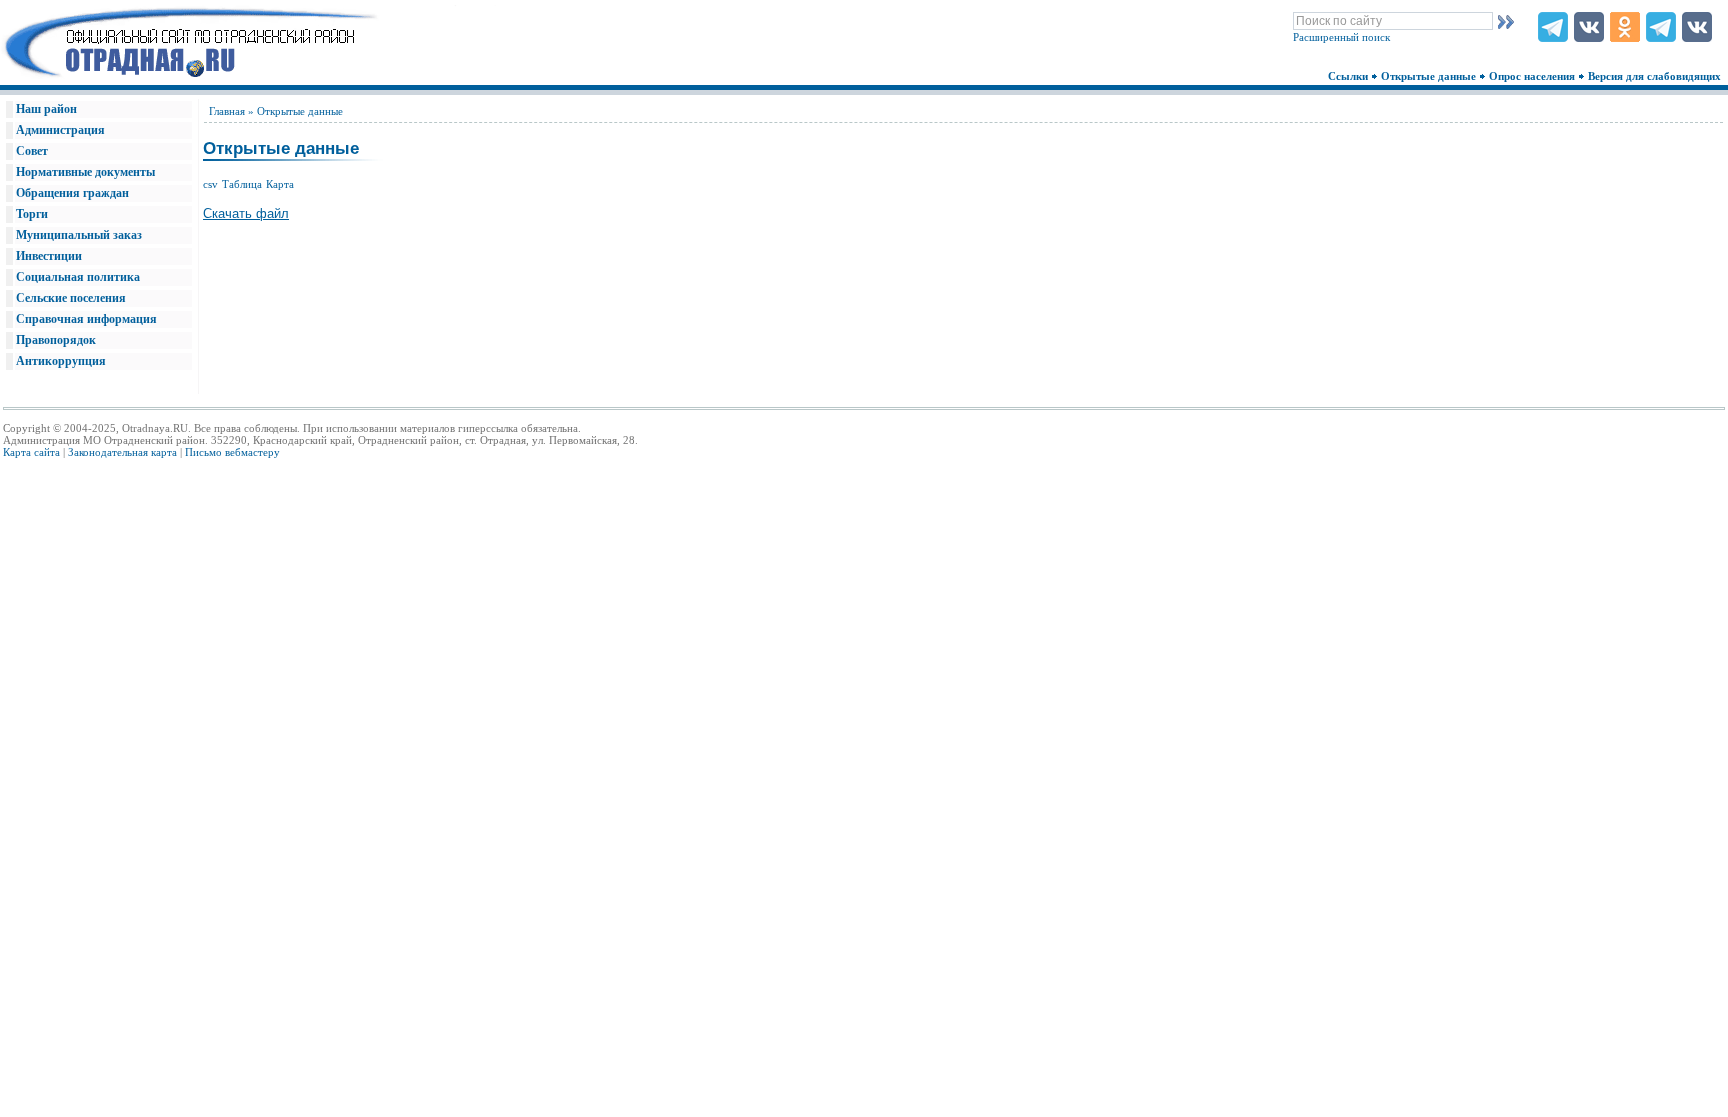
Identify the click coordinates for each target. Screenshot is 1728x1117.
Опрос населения (1533, 76)
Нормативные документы (85, 172)
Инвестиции (49, 256)
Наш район (46, 109)
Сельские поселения (71, 298)
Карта (280, 184)
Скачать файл (246, 213)
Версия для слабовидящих (1656, 76)
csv (210, 184)
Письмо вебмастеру (232, 452)
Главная (227, 111)
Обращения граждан (72, 193)
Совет (32, 151)
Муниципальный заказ (79, 235)
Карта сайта (31, 452)
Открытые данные (1430, 76)
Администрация (60, 130)
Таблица (242, 184)
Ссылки (1349, 76)
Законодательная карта (122, 452)
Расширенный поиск (1341, 37)
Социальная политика (78, 277)
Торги (32, 214)
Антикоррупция (61, 361)
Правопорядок (56, 340)
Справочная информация (86, 319)
